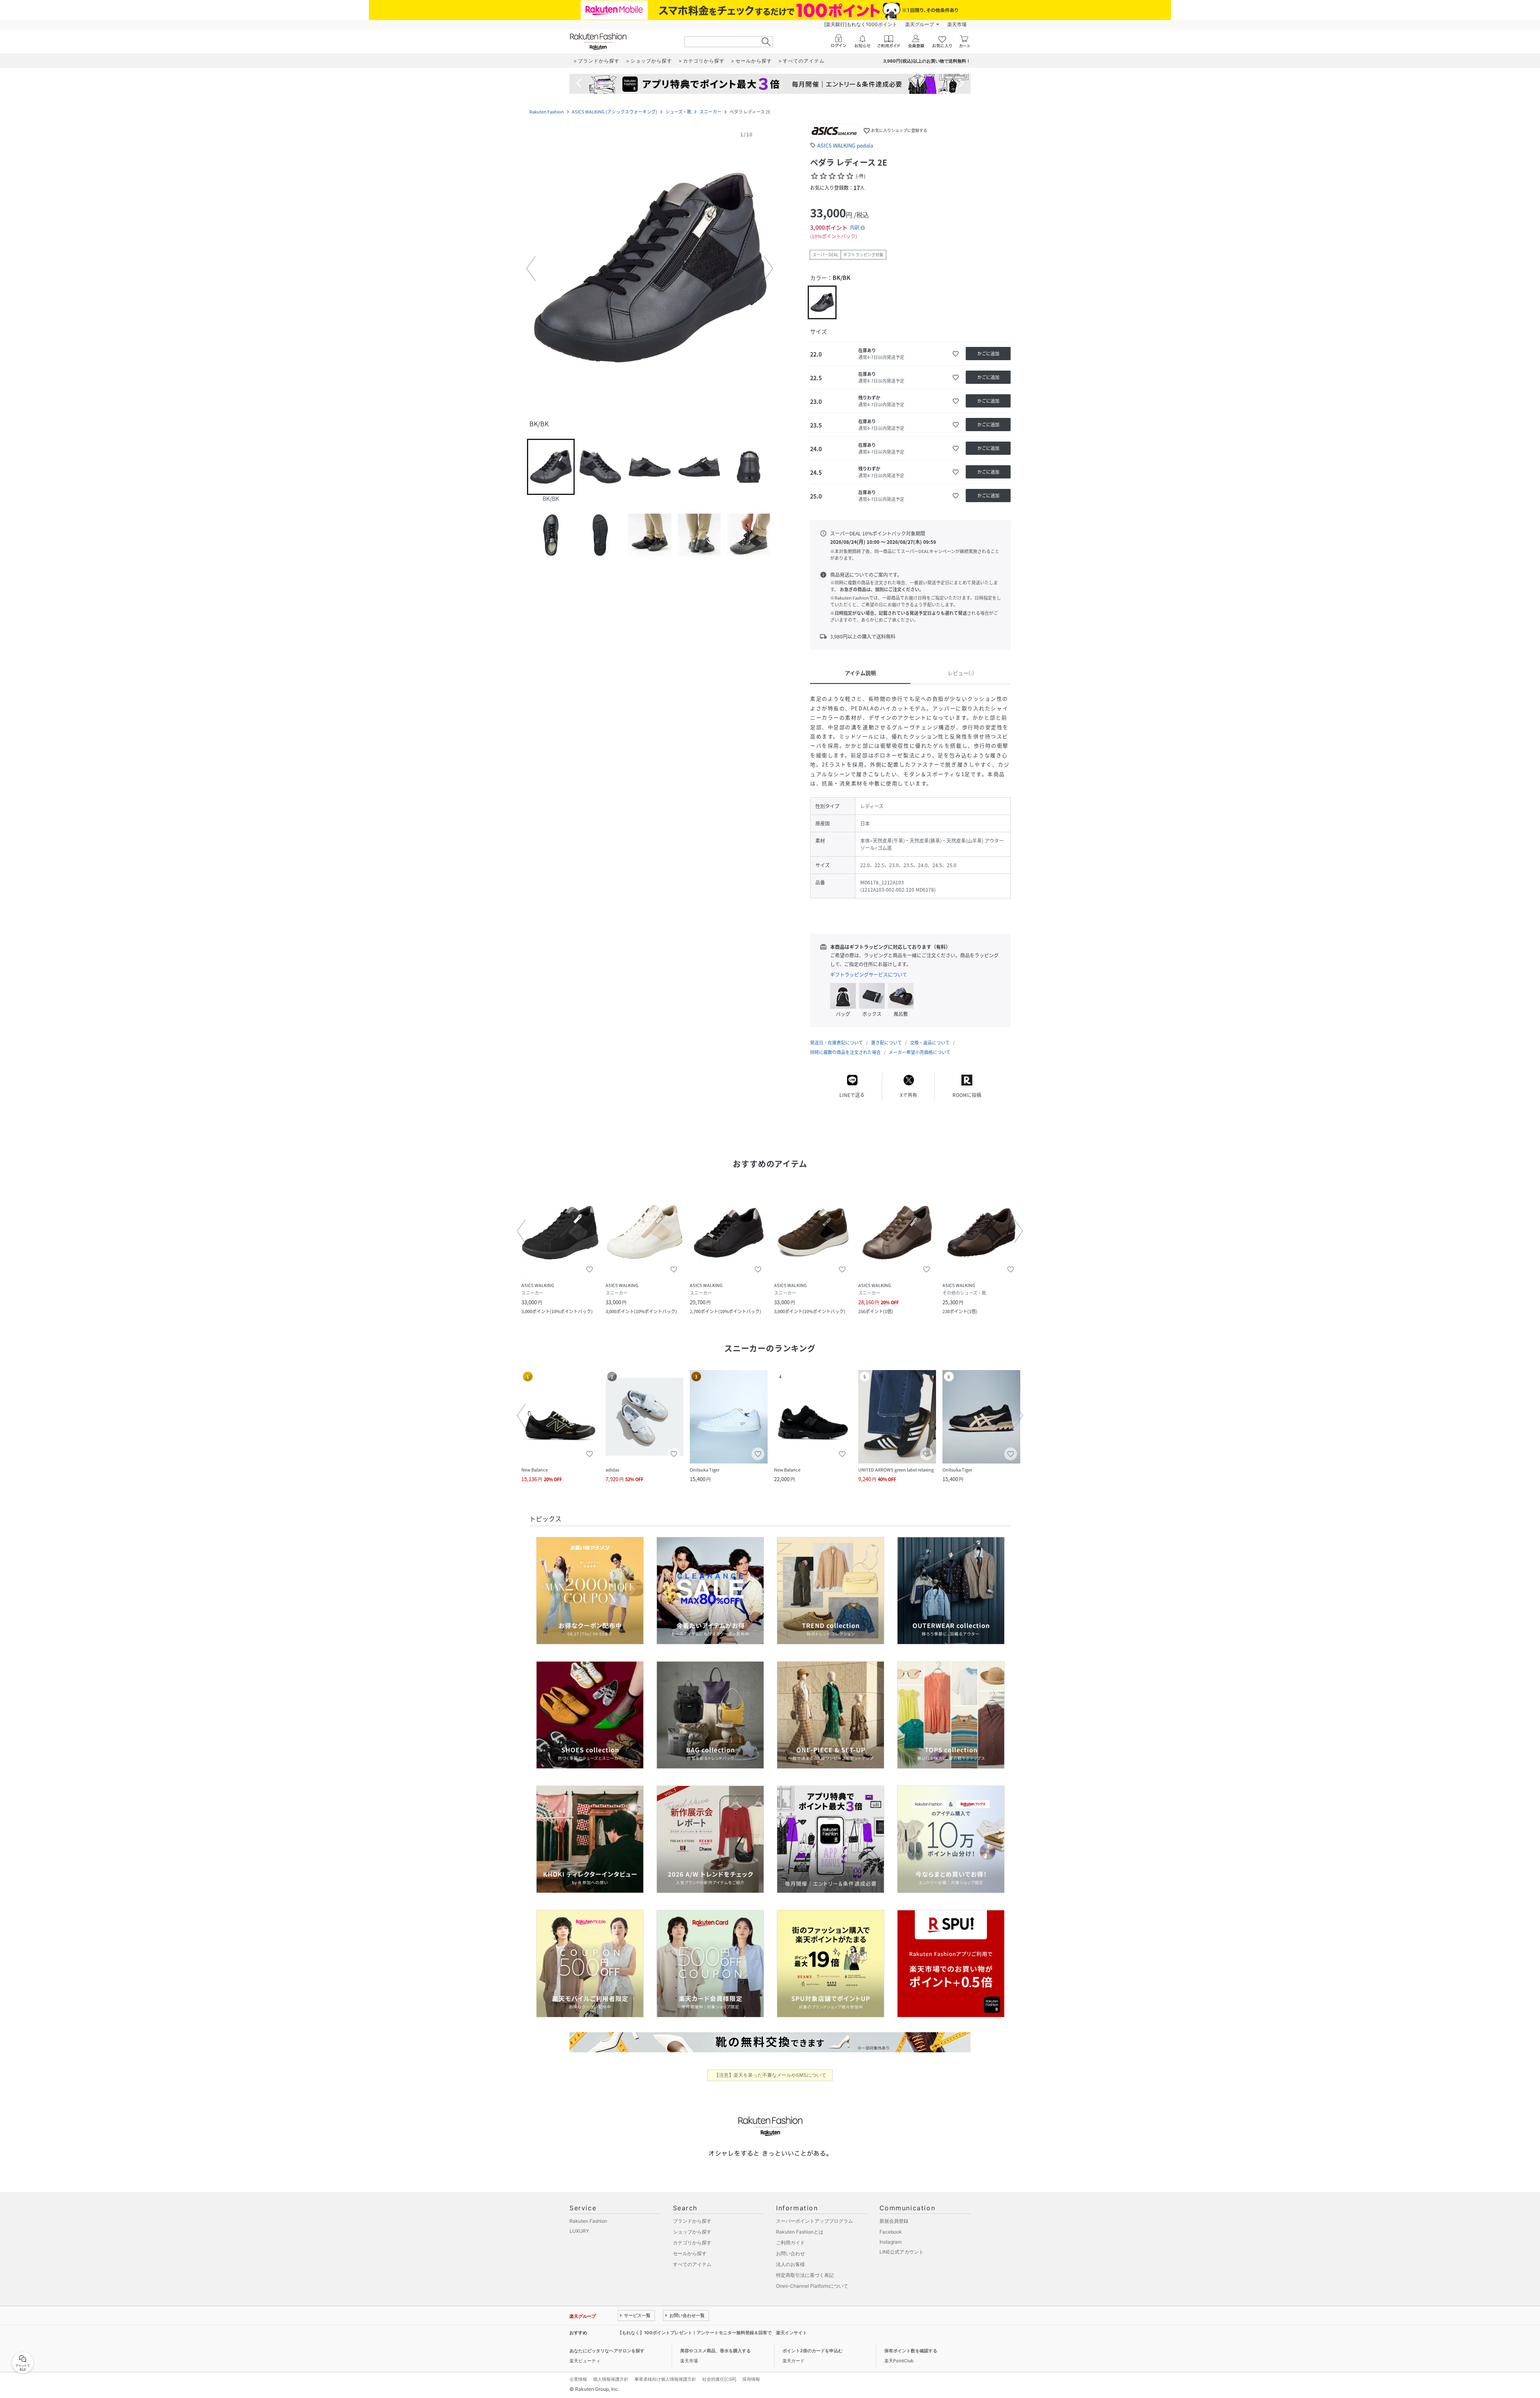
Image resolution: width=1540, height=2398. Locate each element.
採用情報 (751, 2379)
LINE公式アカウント (902, 2252)
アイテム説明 (860, 673)
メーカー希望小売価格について (920, 1052)
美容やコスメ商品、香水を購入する (715, 2351)
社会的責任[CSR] (719, 2379)
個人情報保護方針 (611, 2379)
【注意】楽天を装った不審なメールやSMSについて (770, 2075)
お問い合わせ (790, 2253)
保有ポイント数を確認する (911, 2351)
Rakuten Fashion (547, 112)
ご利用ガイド (790, 2243)
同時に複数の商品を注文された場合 (845, 1052)
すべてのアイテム (692, 2264)
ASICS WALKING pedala (845, 145)
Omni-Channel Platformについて (812, 2286)
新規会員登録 (894, 2221)
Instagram (891, 2242)
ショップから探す (692, 2232)
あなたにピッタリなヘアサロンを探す (607, 2351)
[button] (650, 269)
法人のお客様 (790, 2264)
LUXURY (579, 2231)
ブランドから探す (692, 2221)
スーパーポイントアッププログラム (815, 2221)
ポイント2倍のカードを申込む (813, 2351)
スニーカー (710, 112)
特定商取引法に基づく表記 (805, 2275)
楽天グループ (920, 24)
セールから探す (690, 2253)
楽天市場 (957, 24)
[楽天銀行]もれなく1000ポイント (861, 24)
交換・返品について (930, 1043)
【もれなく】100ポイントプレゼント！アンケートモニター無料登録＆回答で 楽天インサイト (712, 2333)
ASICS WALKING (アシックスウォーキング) (615, 112)
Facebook (891, 2232)
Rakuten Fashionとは (800, 2232)
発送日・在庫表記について (837, 1043)
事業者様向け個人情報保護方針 (665, 2379)
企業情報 (578, 2379)
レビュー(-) (961, 673)
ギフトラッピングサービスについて (869, 975)
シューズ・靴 (678, 112)
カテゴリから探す (692, 2243)
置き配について (887, 1043)
